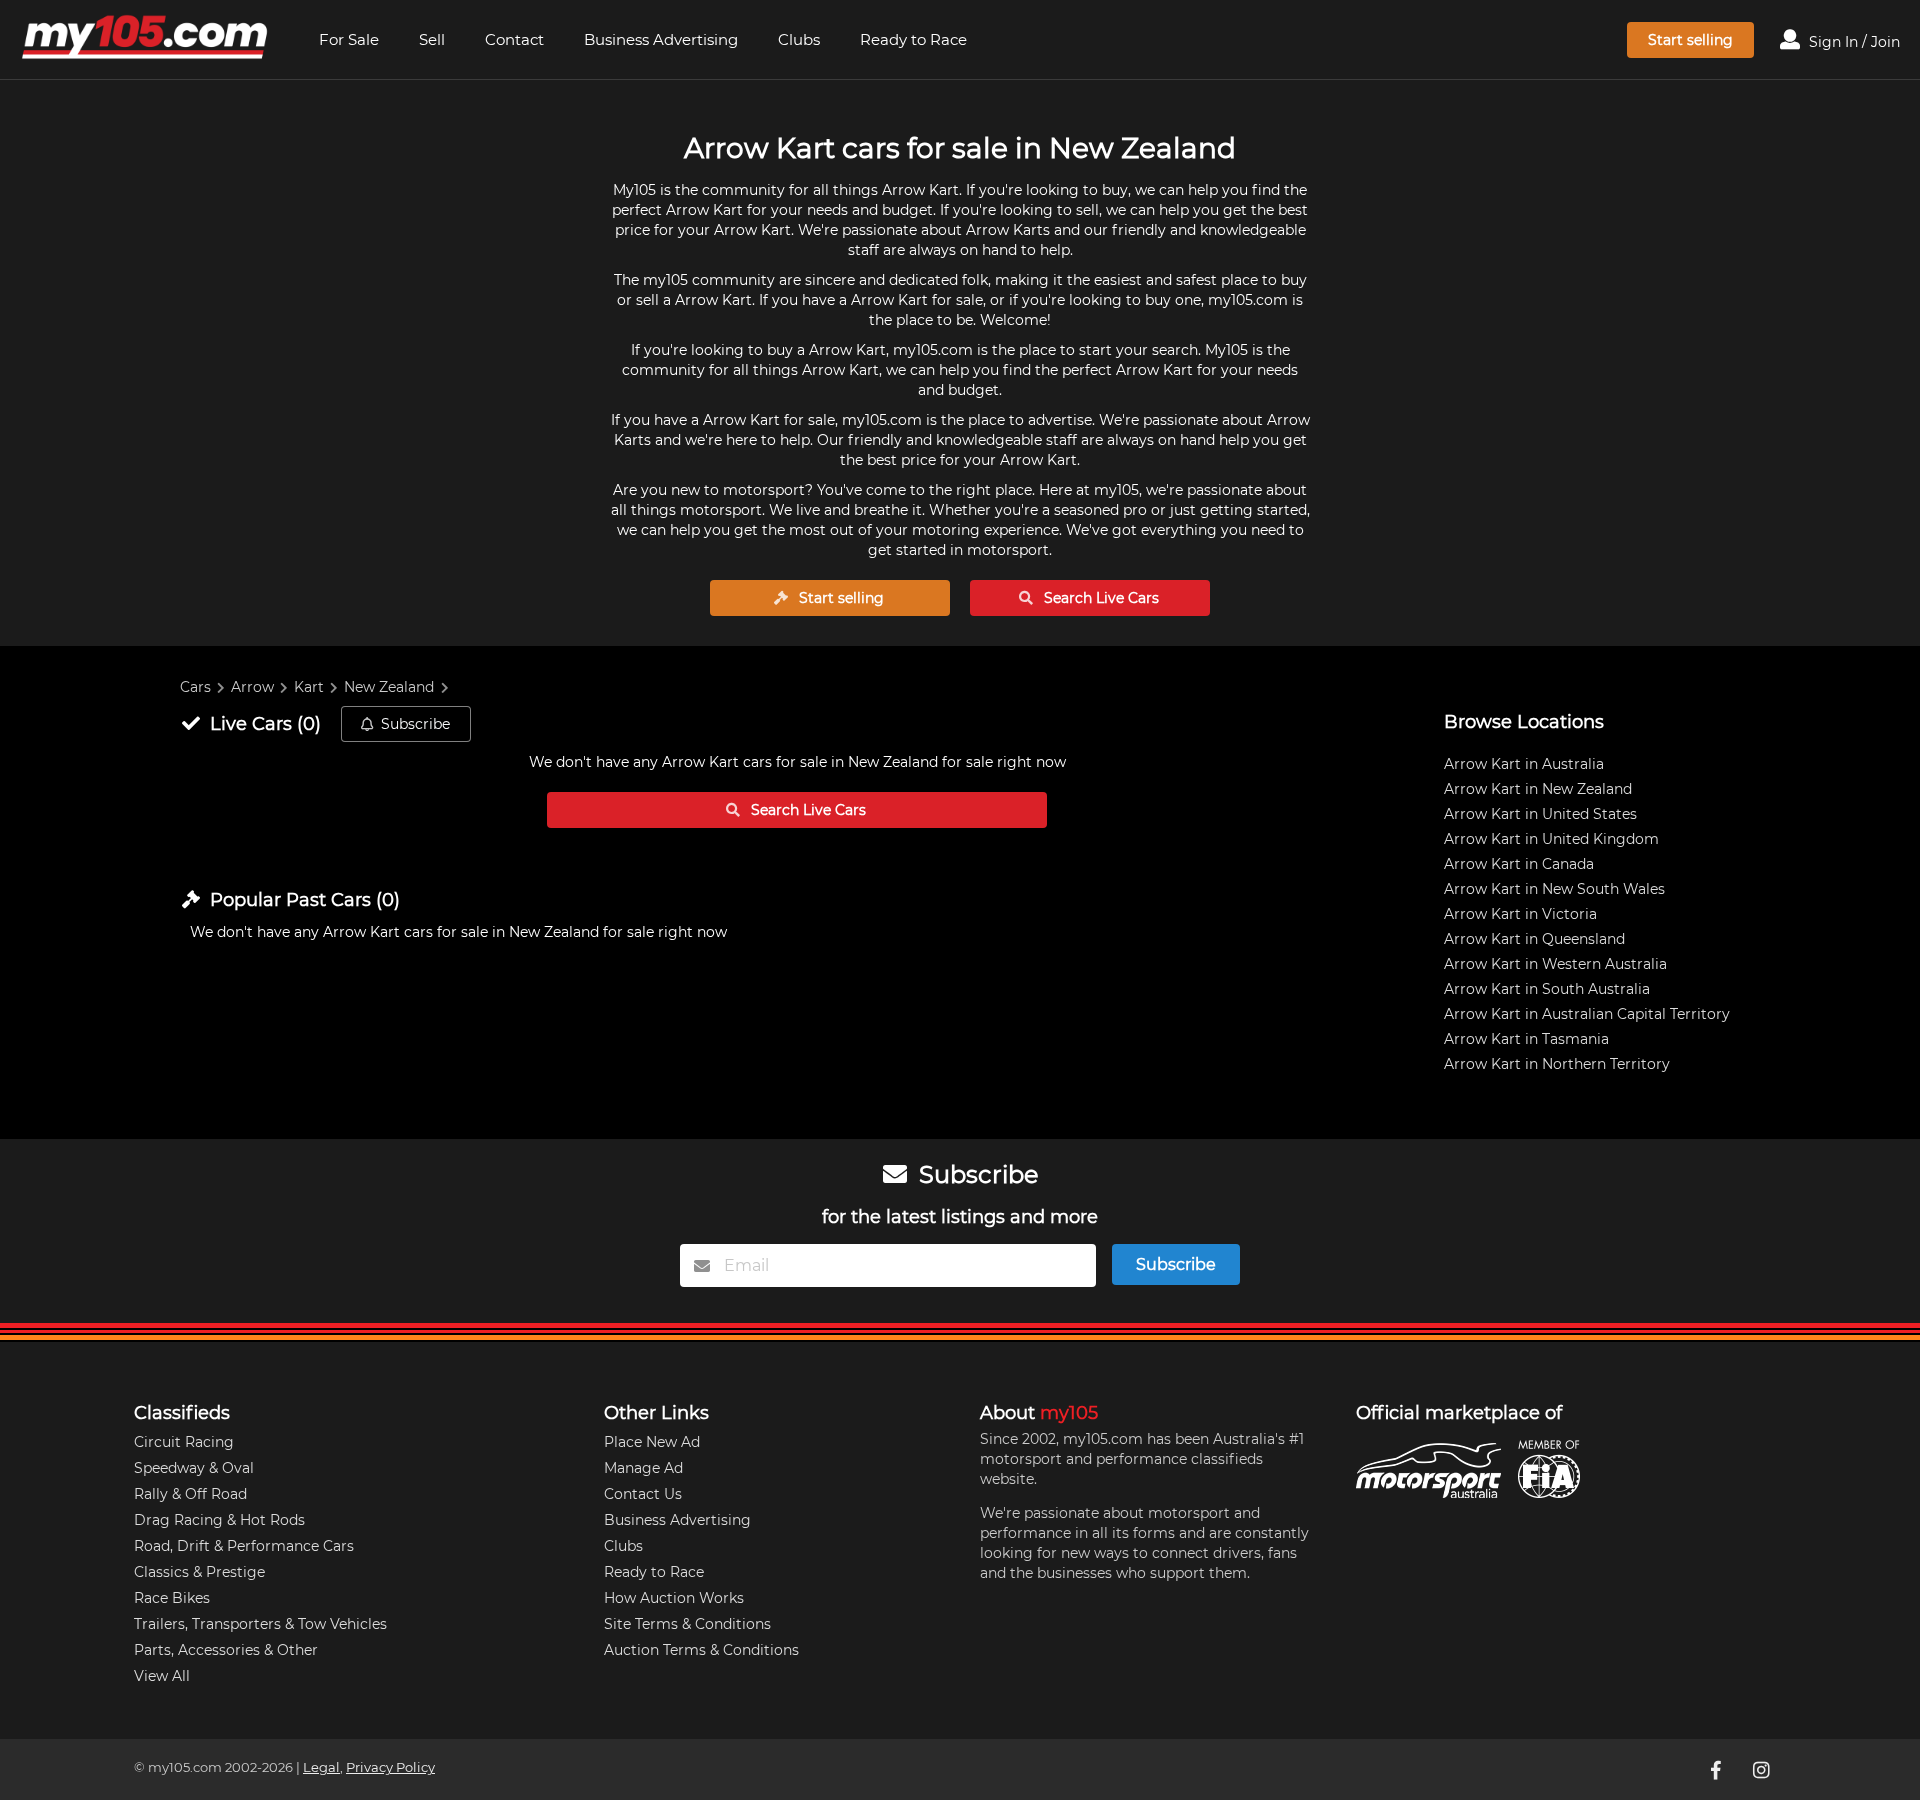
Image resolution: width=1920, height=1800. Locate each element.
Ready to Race (913, 39)
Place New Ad (652, 1442)
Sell (432, 39)
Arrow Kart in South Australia (1547, 989)
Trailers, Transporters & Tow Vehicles (260, 1624)
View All (162, 1676)
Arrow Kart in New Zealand (1538, 789)
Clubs (799, 39)
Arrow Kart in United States (1540, 814)
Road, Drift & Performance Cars (244, 1546)
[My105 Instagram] (1763, 1769)
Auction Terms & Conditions (701, 1650)
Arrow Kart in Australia (1524, 764)
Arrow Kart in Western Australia (1555, 964)
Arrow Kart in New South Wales (1554, 889)
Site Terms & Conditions (687, 1624)
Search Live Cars (1099, 598)
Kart (309, 687)
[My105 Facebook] (1717, 1769)
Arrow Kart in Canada (1519, 864)
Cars (195, 687)
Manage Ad (643, 1468)
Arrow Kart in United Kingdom (1551, 839)
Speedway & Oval (194, 1468)
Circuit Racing (184, 1442)
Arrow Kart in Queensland (1534, 939)
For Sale (349, 39)
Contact (514, 39)
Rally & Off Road (190, 1494)
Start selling (1690, 40)
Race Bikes (172, 1598)
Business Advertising (661, 39)
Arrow (252, 687)
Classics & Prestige (199, 1572)
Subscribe (415, 724)
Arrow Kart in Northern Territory (1557, 1064)
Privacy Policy (390, 1767)
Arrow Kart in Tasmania (1526, 1039)
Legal (321, 1767)
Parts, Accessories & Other (226, 1650)
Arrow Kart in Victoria (1520, 914)
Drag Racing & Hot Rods (219, 1520)
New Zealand (389, 687)
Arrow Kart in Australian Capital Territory (1587, 1014)
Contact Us (643, 1494)
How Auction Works (674, 1598)
